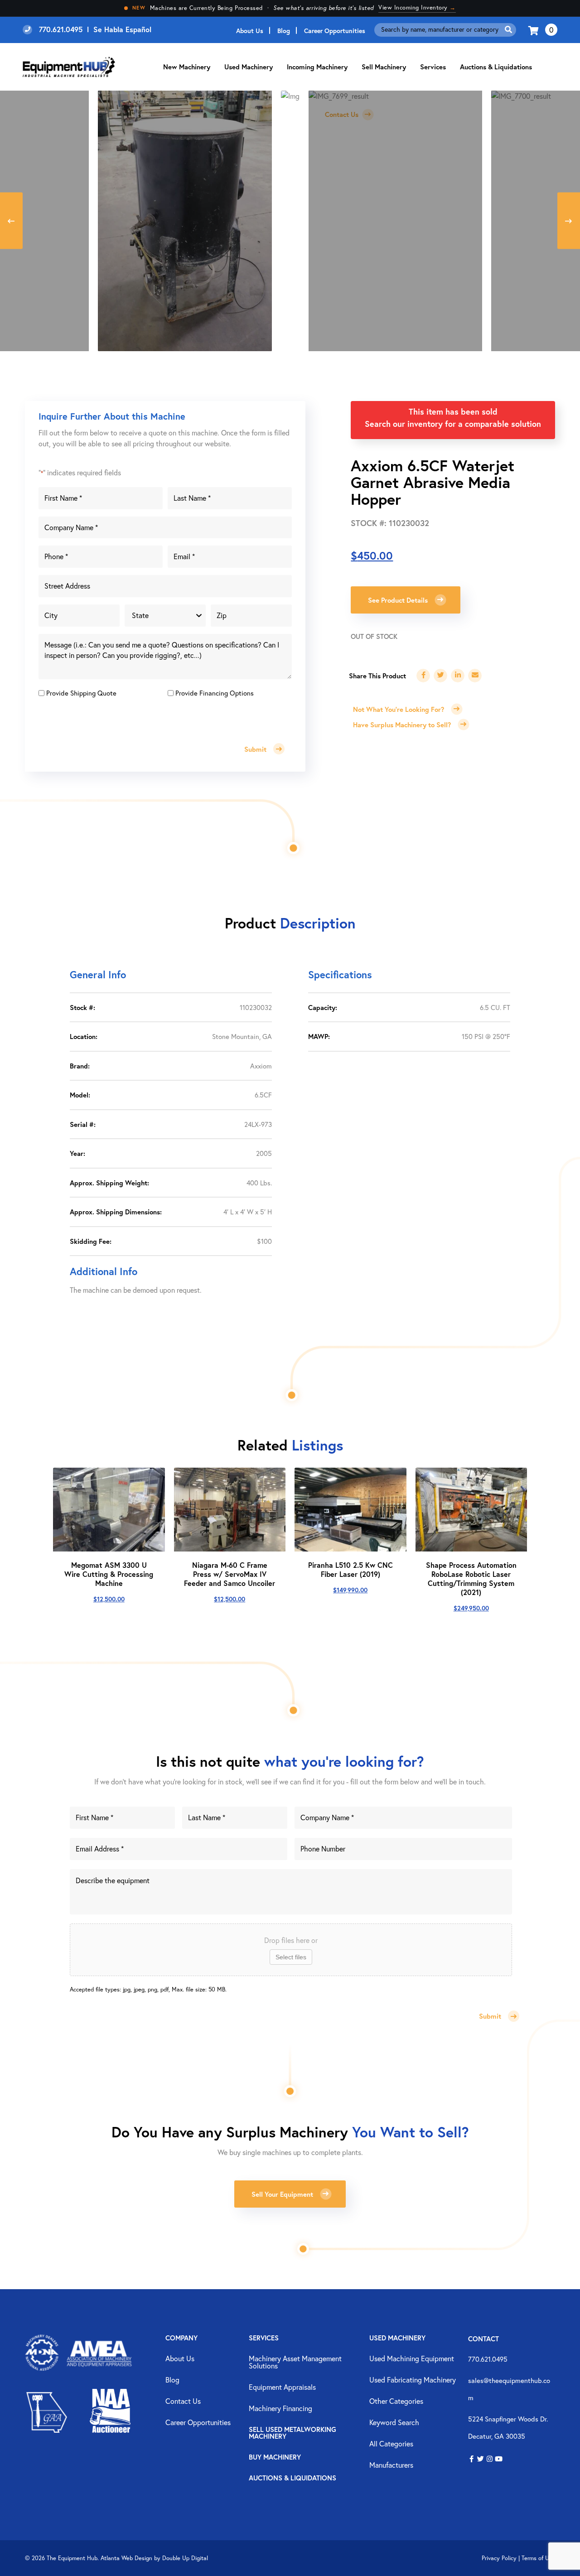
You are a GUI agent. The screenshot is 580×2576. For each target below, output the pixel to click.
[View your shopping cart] (534, 30)
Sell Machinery (384, 67)
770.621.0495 (488, 2359)
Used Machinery (249, 67)
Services (264, 2338)
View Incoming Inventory (417, 7)
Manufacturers (391, 2465)
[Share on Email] (475, 676)
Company (181, 2338)
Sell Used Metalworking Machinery (292, 2433)
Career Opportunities (335, 31)
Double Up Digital (185, 2558)
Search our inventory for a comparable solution (453, 424)
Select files (291, 1957)
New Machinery (187, 67)
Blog (284, 31)
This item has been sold (453, 411)
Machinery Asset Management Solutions (295, 2363)
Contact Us (183, 2402)
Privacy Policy (499, 2558)
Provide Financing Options (215, 693)
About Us (250, 31)
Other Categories (396, 2402)
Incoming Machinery (317, 67)
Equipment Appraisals (282, 2388)
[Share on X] (440, 676)
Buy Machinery (275, 2458)
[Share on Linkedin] (458, 676)
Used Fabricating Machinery (413, 2380)
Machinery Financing (280, 2409)
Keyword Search (394, 2423)
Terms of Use (538, 2558)
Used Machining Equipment (412, 2359)
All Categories (391, 2444)
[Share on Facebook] (423, 676)
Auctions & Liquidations (496, 67)
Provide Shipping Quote (81, 693)
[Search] (508, 30)
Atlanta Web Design (126, 2558)
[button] (471, 2459)
